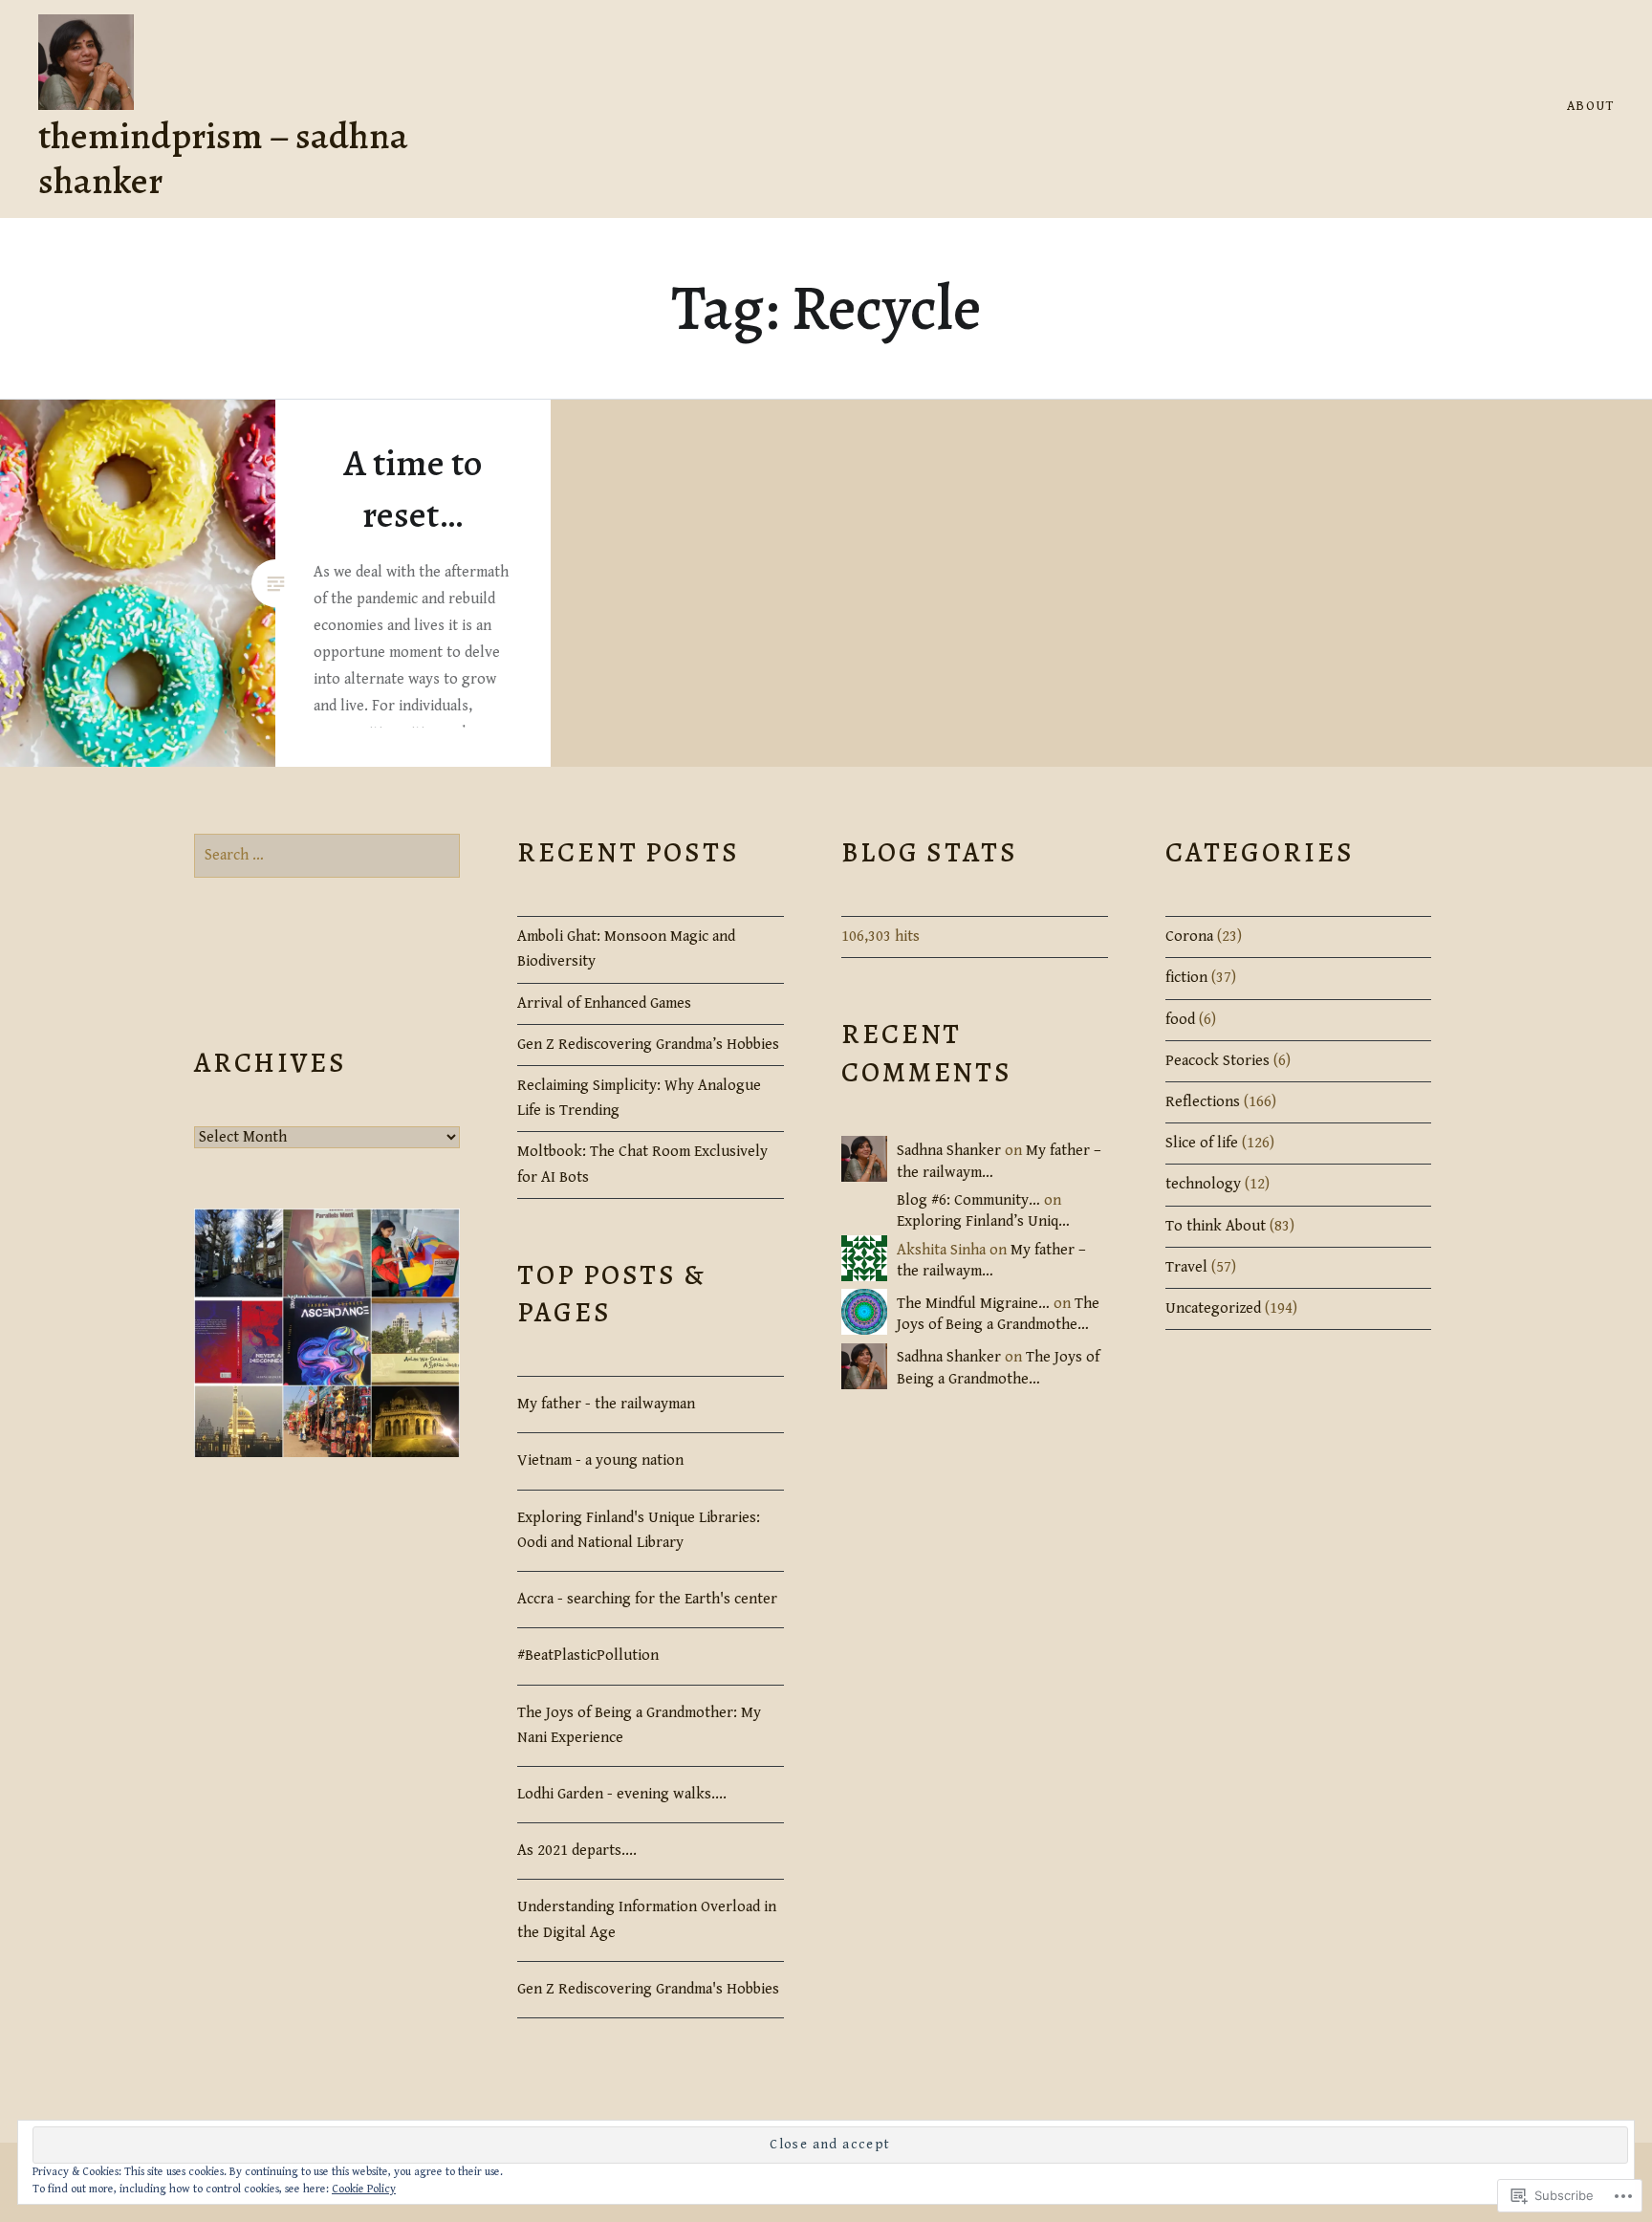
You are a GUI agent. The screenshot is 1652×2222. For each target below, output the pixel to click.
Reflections (1203, 1102)
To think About (1216, 1226)
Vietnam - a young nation (600, 1460)
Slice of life (1202, 1143)
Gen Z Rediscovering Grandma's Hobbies (648, 1989)
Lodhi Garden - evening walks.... (622, 1794)
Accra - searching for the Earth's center (647, 1599)
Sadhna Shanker (949, 1151)
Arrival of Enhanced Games (604, 1003)
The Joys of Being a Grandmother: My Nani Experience (639, 1725)
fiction (1186, 978)
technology (1203, 1184)
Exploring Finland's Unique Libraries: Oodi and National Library (639, 1530)
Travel (1186, 1267)
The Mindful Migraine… (973, 1304)
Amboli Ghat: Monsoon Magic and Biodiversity (626, 949)
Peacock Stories (1217, 1061)
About (1590, 106)
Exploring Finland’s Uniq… (983, 1221)
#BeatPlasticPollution (588, 1656)
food (1180, 1020)
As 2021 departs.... (577, 1851)
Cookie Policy (364, 2189)
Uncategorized (1213, 1308)
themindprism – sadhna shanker (223, 158)
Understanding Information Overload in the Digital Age (647, 1919)
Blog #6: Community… (968, 1200)
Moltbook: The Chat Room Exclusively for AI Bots (642, 1164)
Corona (1189, 937)
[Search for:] (327, 855)
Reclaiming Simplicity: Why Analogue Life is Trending (639, 1098)
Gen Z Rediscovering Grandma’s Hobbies (648, 1045)
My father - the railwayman (606, 1404)
